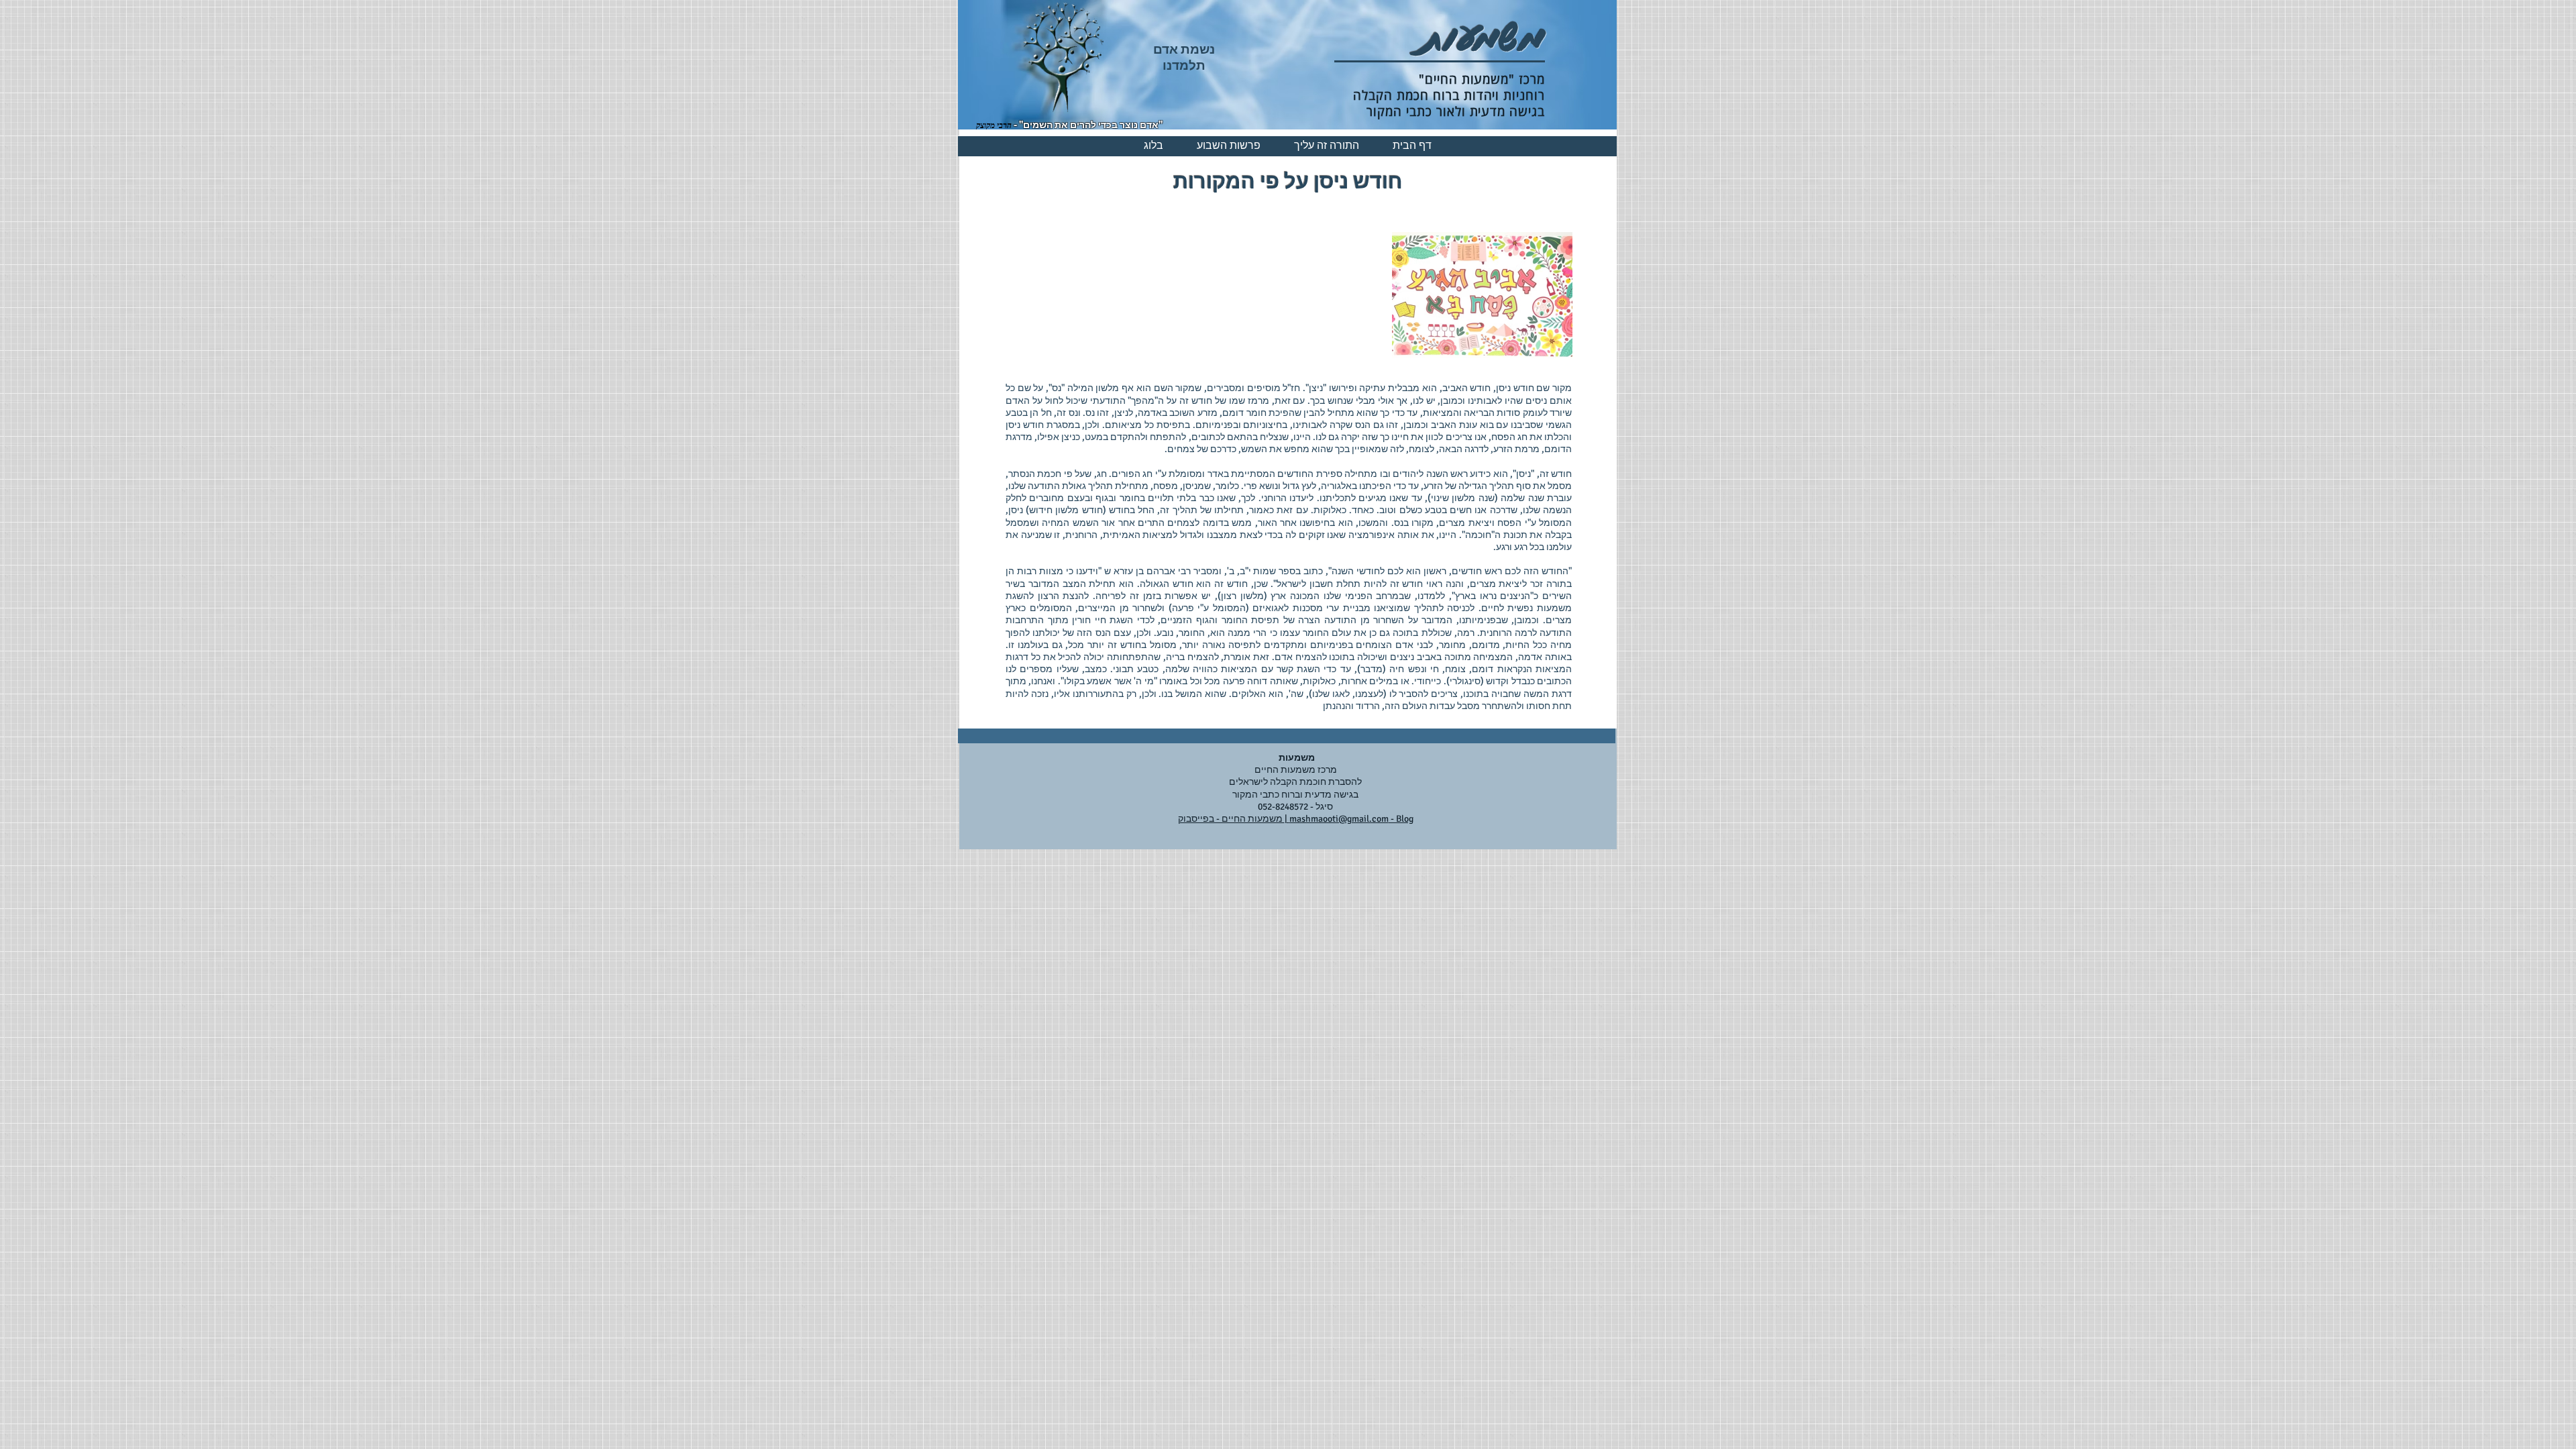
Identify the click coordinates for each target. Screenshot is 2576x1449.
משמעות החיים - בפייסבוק (1231, 819)
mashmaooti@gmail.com (1339, 819)
